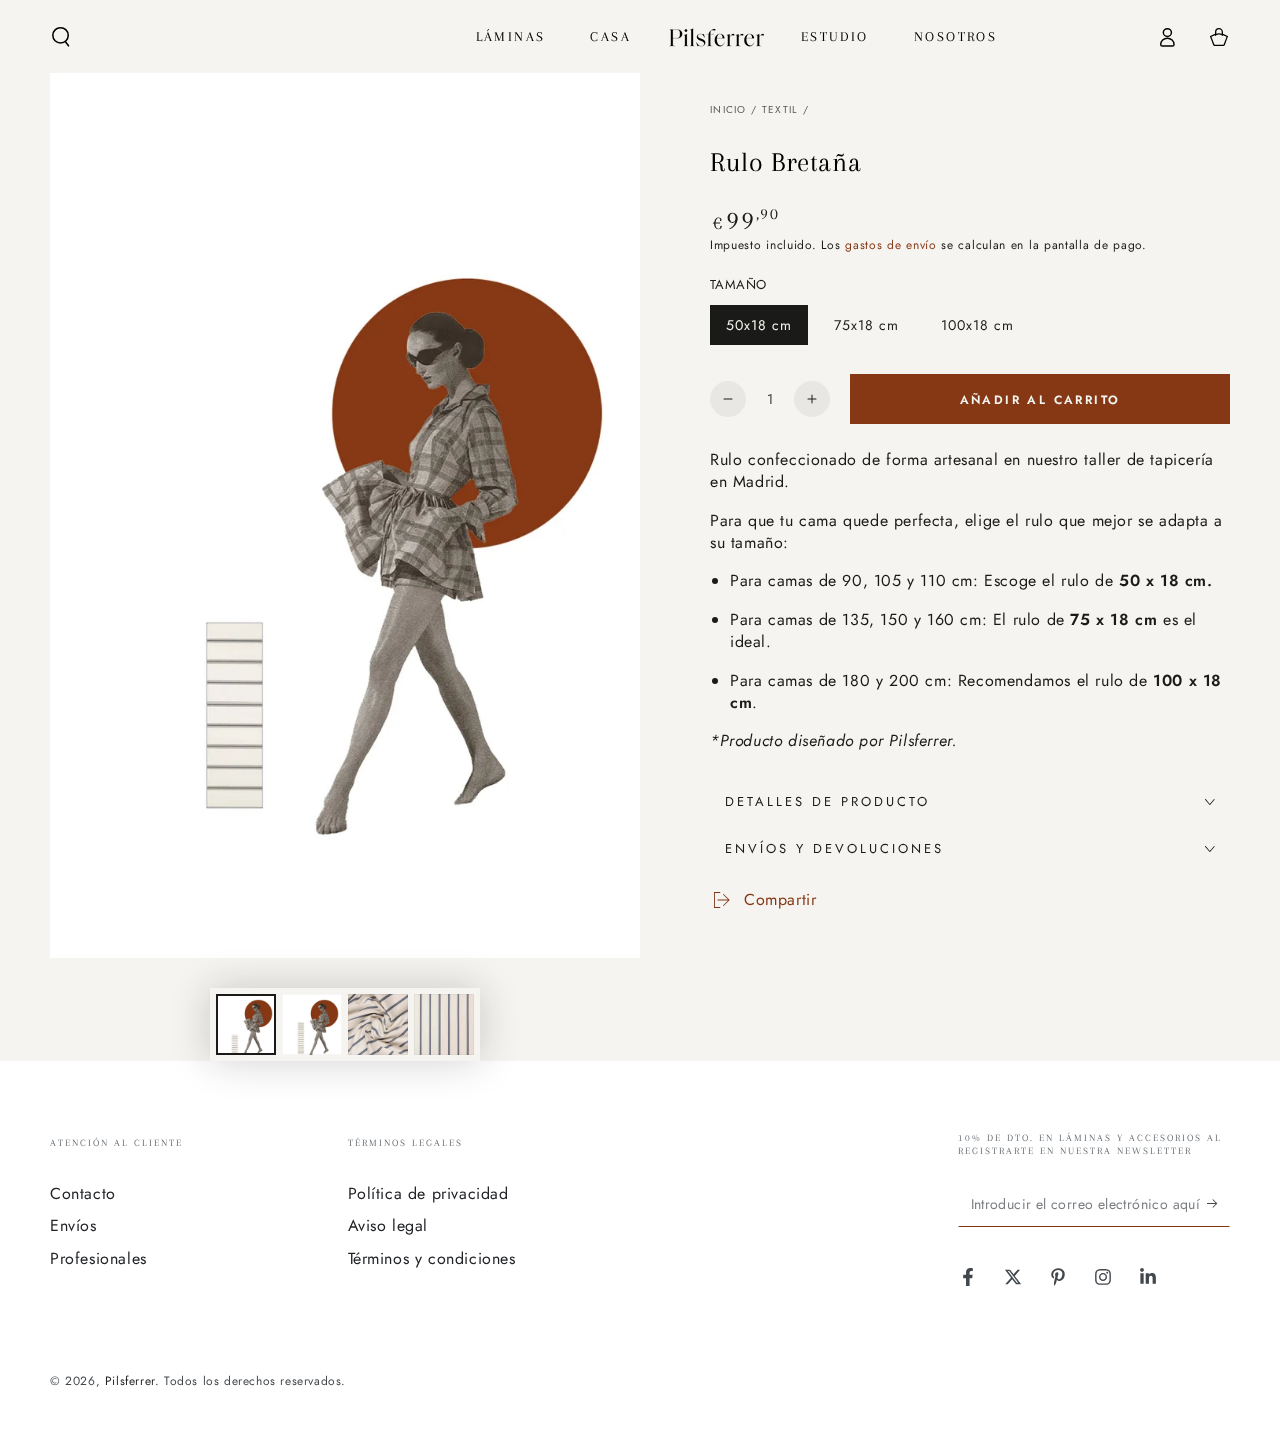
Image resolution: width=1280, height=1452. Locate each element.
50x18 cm (761, 330)
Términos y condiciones (432, 1258)
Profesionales (98, 1258)
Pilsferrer (130, 1381)
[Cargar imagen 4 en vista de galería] (444, 1024)
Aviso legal (388, 1225)
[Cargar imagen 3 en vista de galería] (378, 1024)
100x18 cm (977, 330)
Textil (780, 109)
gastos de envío (891, 245)
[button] (61, 37)
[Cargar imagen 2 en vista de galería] (312, 1024)
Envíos (73, 1225)
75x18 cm (869, 330)
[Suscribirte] (1218, 1204)
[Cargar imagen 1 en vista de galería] (246, 1024)
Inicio (728, 109)
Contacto (83, 1193)
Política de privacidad (428, 1193)
